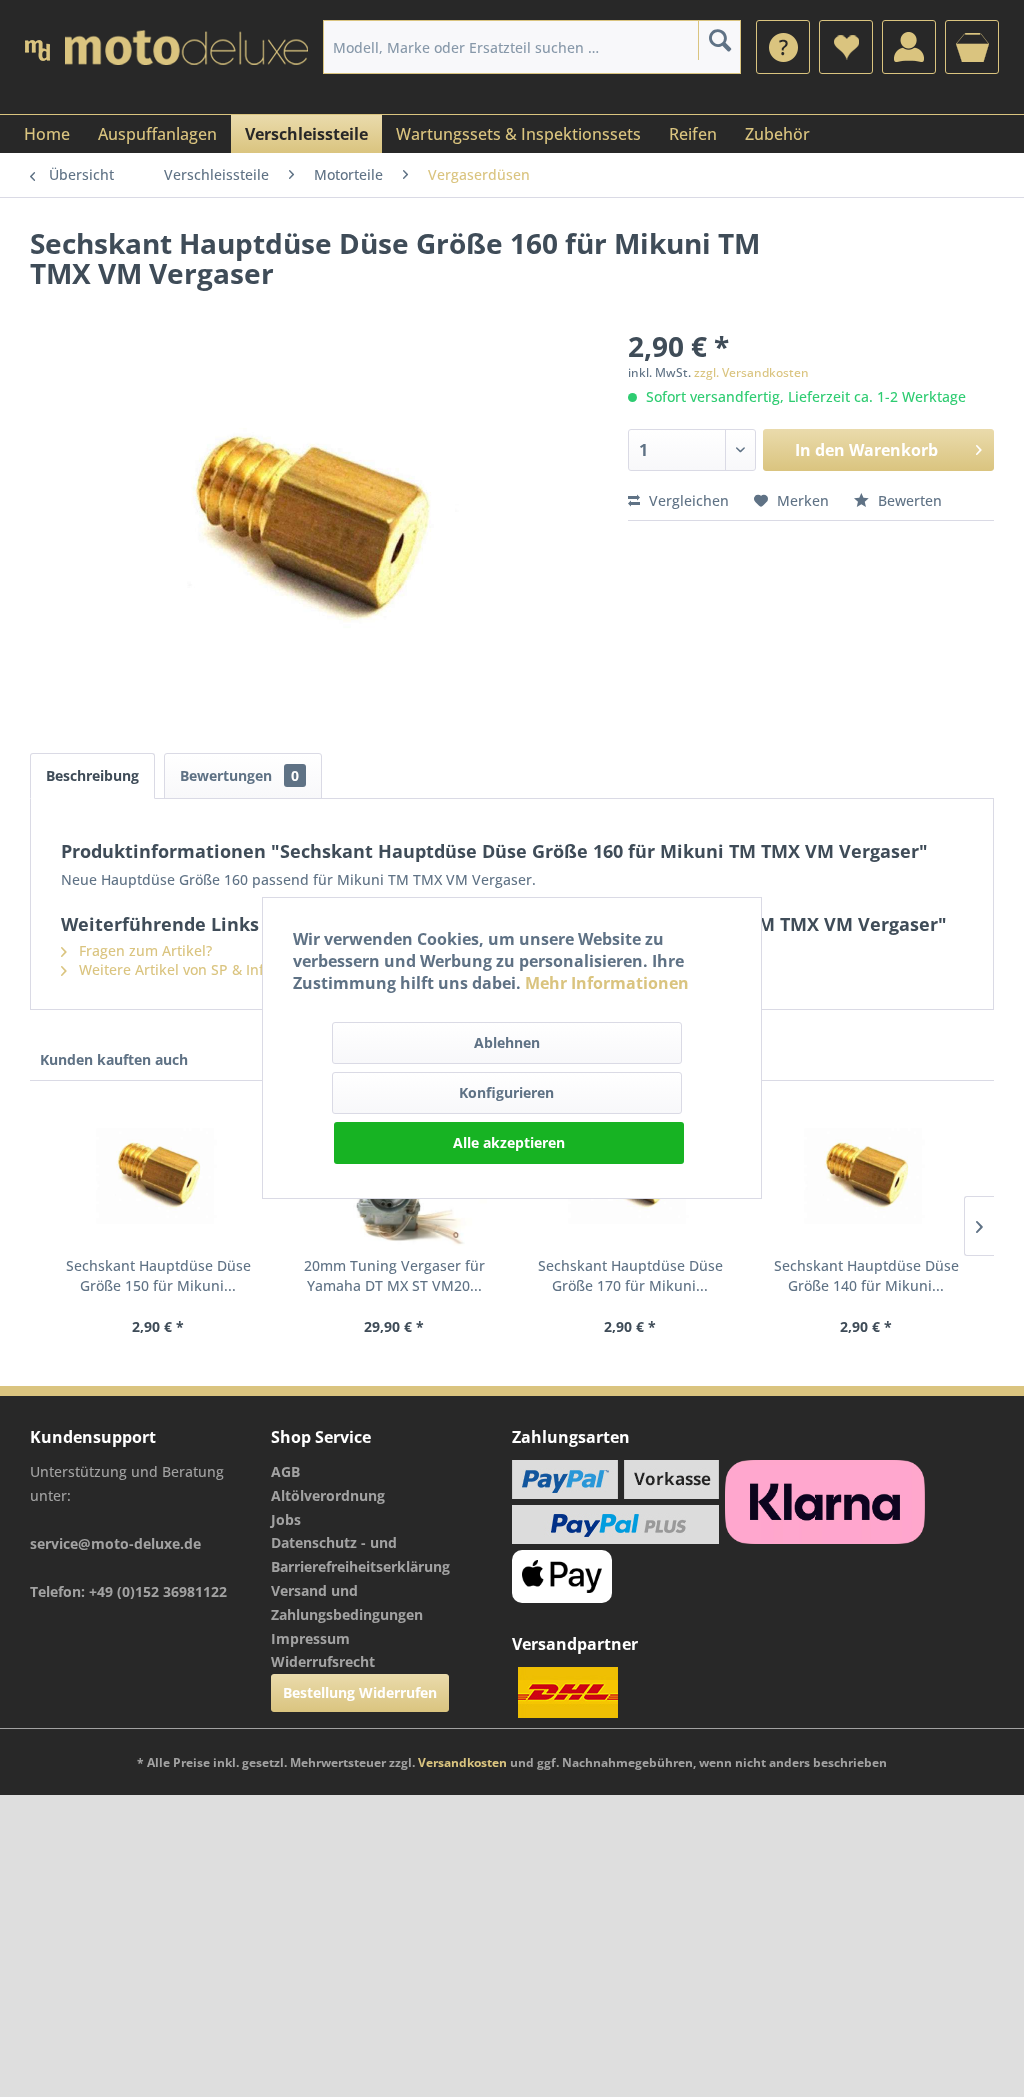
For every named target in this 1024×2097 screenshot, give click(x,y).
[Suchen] (719, 40)
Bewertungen (239, 775)
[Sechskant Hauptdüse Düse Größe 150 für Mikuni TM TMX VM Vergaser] (158, 1176)
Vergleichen (687, 500)
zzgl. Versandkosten (751, 372)
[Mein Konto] (909, 47)
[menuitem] (783, 47)
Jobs (286, 1519)
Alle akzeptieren (509, 1142)
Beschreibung (92, 775)
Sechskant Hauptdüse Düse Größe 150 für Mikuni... (158, 1275)
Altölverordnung (328, 1495)
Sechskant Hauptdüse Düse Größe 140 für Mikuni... (866, 1275)
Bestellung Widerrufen (360, 1692)
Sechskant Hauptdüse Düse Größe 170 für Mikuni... (630, 1275)
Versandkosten (462, 1762)
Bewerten (908, 500)
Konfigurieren (506, 1092)
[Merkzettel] (846, 47)
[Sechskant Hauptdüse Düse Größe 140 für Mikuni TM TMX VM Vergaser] (866, 1176)
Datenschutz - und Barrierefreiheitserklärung (360, 1554)
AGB (285, 1471)
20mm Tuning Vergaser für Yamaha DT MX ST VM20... (394, 1275)
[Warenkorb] (972, 47)
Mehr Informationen (607, 983)
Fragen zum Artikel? (143, 950)
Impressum (310, 1638)
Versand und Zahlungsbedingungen (347, 1602)
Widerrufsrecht (323, 1661)
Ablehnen (507, 1042)
